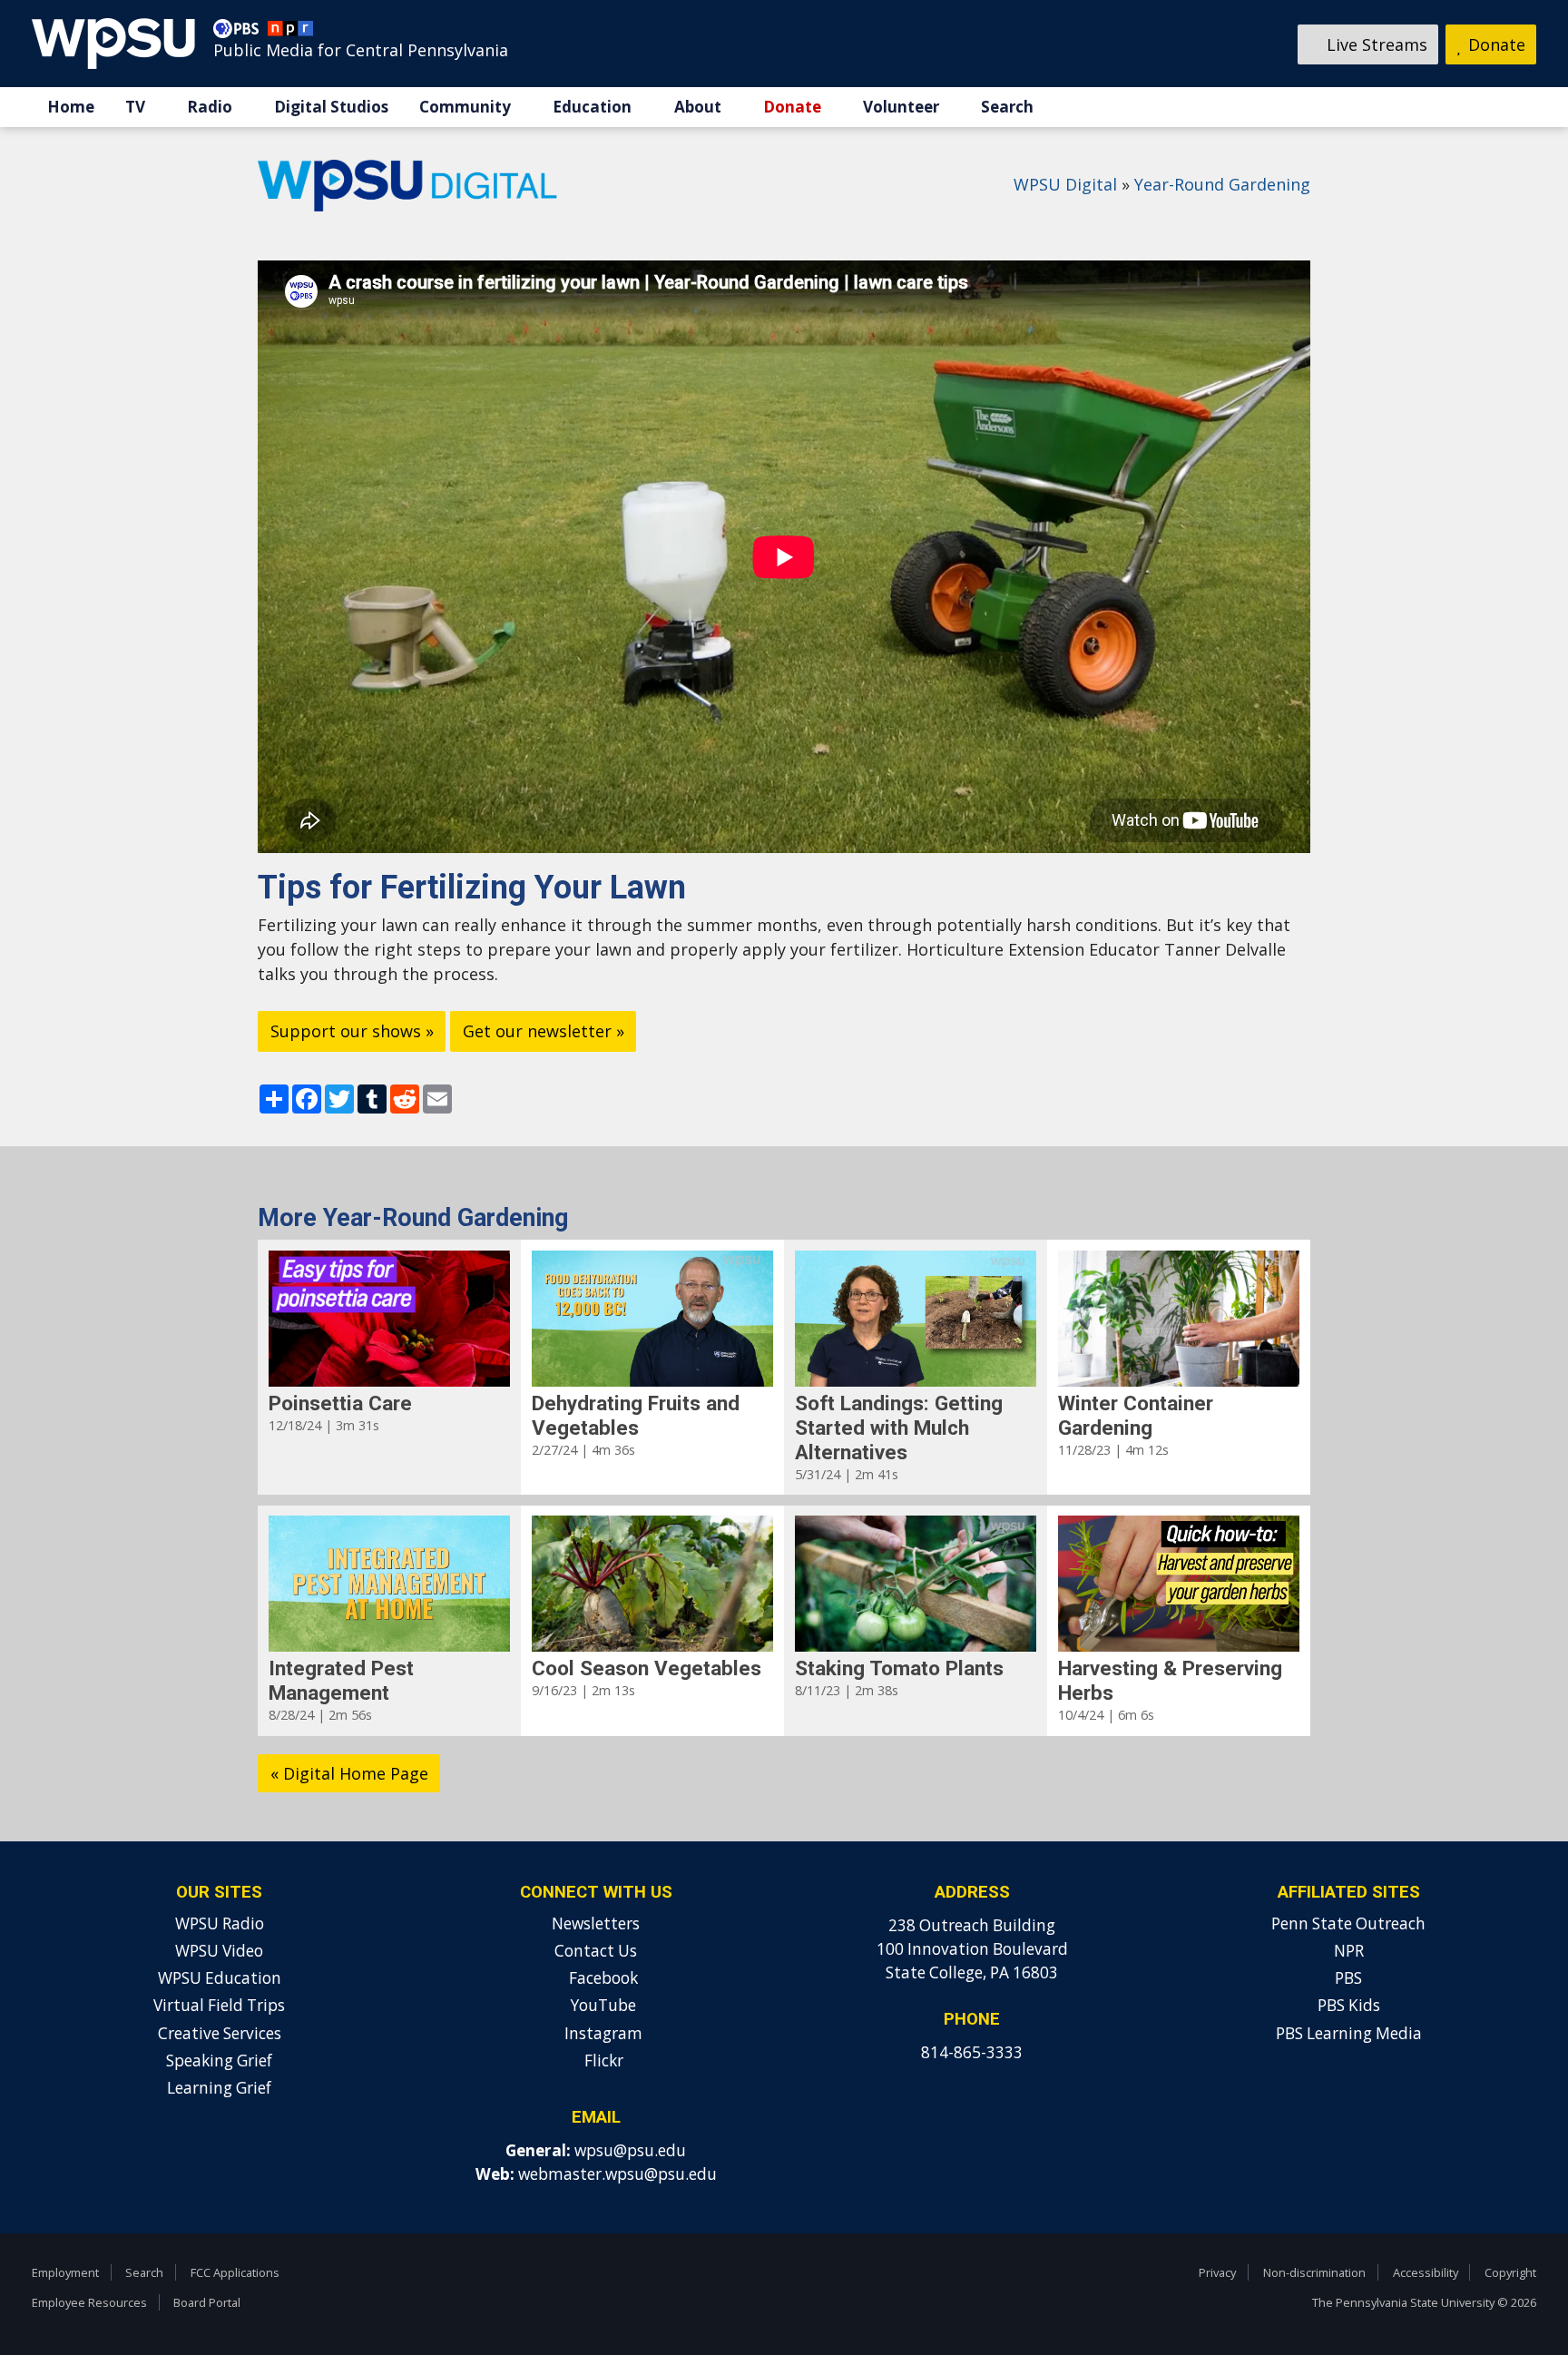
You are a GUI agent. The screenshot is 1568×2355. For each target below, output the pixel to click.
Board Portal (207, 2302)
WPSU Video (219, 1951)
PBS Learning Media (1349, 2033)
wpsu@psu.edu (630, 2150)
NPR (1349, 1951)
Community (465, 107)
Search (1007, 107)
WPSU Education (220, 1978)
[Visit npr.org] (290, 33)
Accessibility (1426, 2272)
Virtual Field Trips (219, 2005)
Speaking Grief (219, 2061)
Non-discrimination (1314, 2272)
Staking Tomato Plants (899, 1668)
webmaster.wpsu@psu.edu (617, 2174)
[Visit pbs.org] (240, 33)
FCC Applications (235, 2272)
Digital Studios (331, 107)
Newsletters (596, 1923)
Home (71, 107)
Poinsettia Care (340, 1403)
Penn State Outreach (1348, 1923)
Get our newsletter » (544, 1031)
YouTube (602, 2005)
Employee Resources (89, 2302)
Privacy (1217, 2272)
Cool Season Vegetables (647, 1668)
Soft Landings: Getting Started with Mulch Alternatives (899, 1428)
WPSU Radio (220, 1923)
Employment (65, 2272)
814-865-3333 (972, 2052)
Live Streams (1375, 44)
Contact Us (596, 1951)
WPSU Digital (1065, 184)
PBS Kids (1349, 2005)
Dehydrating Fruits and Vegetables (636, 1415)
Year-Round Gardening (1222, 184)
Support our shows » (352, 1031)
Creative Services (220, 2033)
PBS (1348, 1978)
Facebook (602, 1978)
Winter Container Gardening (1136, 1415)
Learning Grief (219, 2088)
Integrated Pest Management (341, 1680)
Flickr (602, 2061)
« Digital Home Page (349, 1773)
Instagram (602, 2033)
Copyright (1510, 2272)
